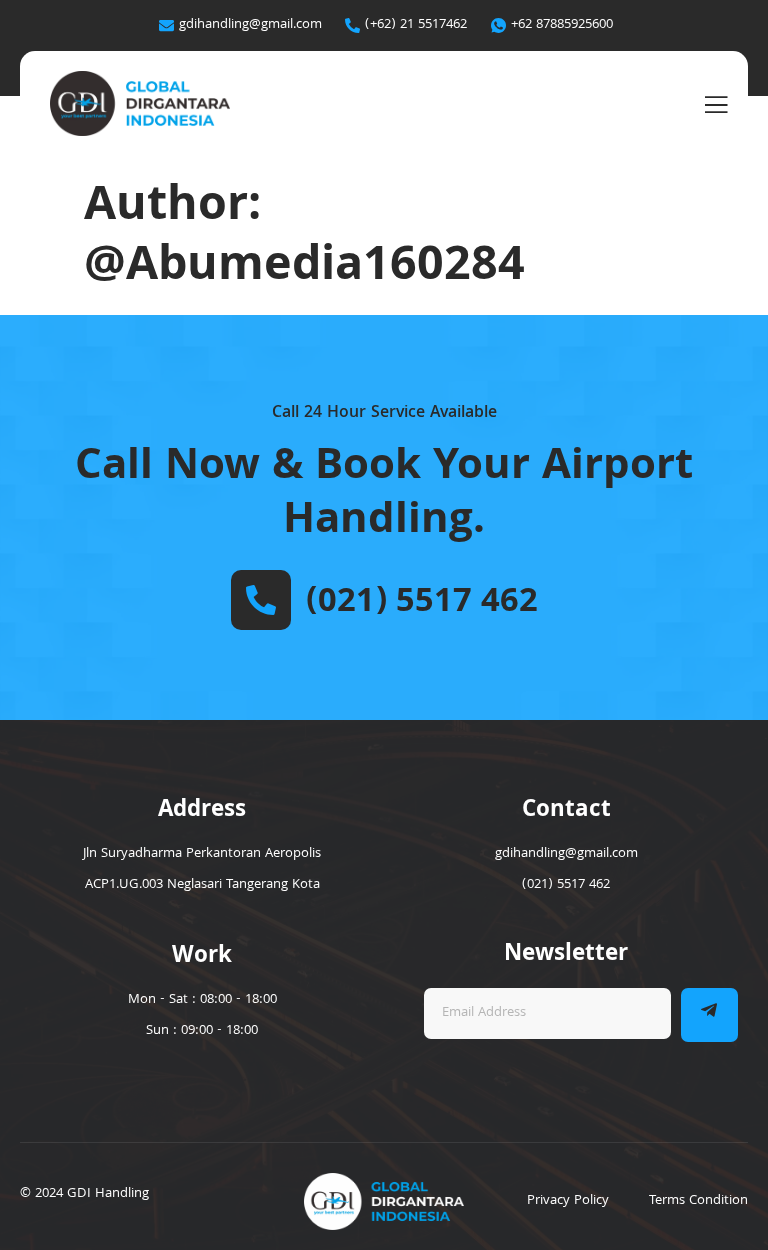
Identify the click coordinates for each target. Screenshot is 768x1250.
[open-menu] (716, 106)
